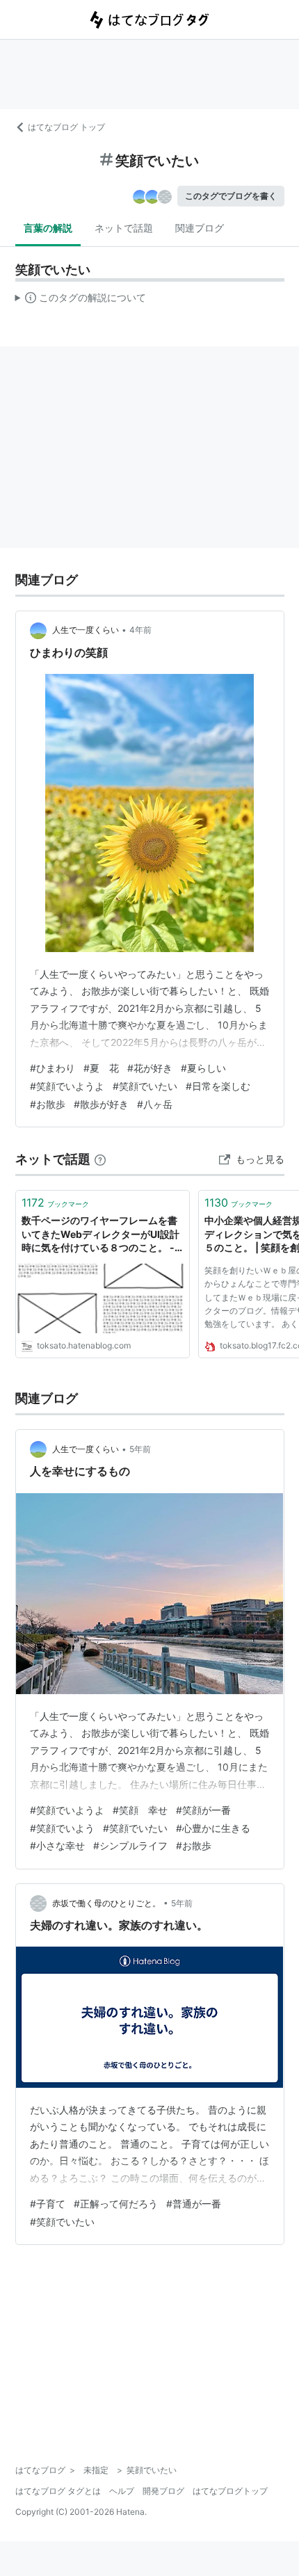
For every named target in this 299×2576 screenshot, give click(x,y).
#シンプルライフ (130, 1845)
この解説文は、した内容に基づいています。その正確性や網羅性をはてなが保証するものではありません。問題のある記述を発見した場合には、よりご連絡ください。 (81, 300)
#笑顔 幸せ (140, 1810)
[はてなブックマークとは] (100, 1159)
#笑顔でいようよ (67, 1086)
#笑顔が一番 (203, 1810)
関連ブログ (200, 228)
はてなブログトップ (230, 2491)
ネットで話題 (124, 228)
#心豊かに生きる (213, 1828)
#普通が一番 (194, 2204)
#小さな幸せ (57, 1845)
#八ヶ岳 (155, 1104)
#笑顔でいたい (145, 1086)
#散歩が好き (101, 1104)
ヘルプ (122, 2491)
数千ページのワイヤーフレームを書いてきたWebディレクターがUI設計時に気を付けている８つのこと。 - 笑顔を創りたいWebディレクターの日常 (100, 1235)
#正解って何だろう (116, 2204)
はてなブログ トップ (66, 127)
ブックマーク (55, 1202)
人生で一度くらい (86, 630)
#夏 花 (101, 1068)
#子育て (48, 2204)
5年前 (140, 1449)
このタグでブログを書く (231, 196)
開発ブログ (163, 2491)
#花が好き (150, 1068)
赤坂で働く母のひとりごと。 (106, 1903)
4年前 (140, 630)
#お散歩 (48, 1104)
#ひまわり (52, 1068)
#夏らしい (203, 1068)
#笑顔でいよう (62, 1828)
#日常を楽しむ (218, 1086)
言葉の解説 (48, 228)
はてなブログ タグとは (58, 2491)
